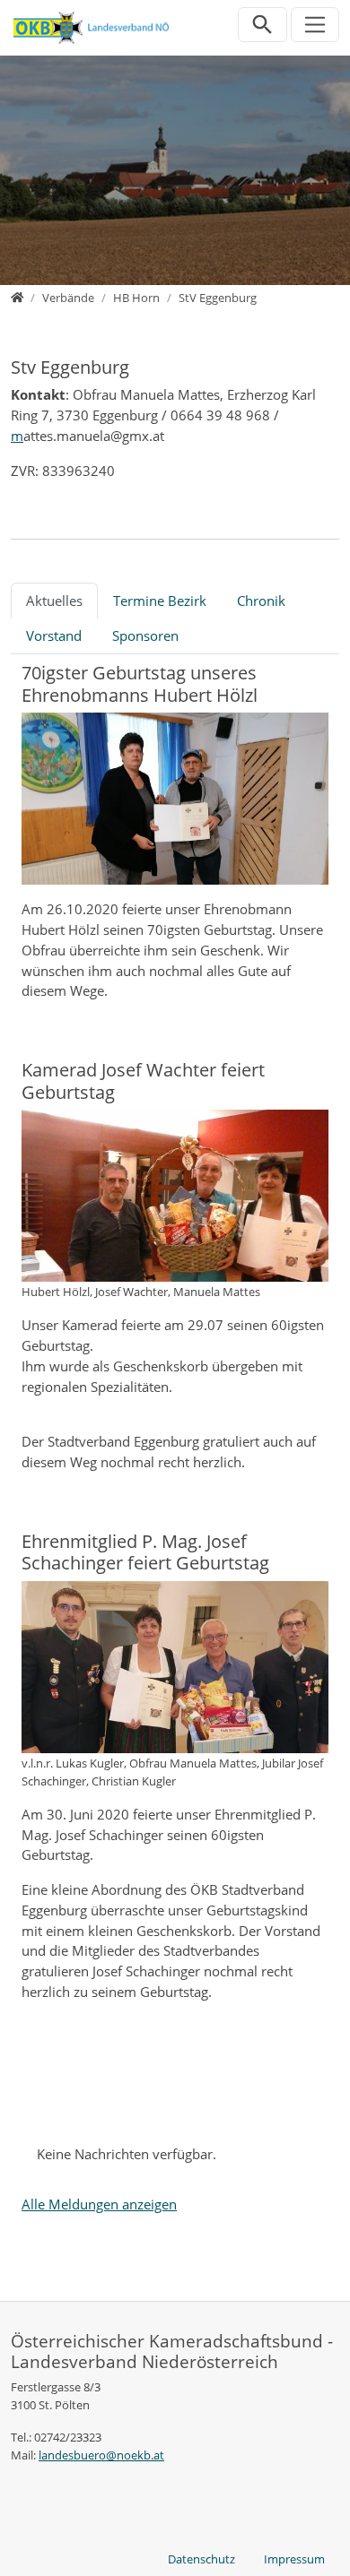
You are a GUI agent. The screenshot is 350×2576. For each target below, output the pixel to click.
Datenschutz (201, 2559)
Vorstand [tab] (54, 635)
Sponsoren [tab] (145, 635)
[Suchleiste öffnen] (262, 25)
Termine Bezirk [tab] (160, 601)
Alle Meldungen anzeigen (99, 2204)
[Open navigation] (315, 25)
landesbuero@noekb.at (101, 2455)
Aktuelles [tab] (54, 601)
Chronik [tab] (261, 601)
